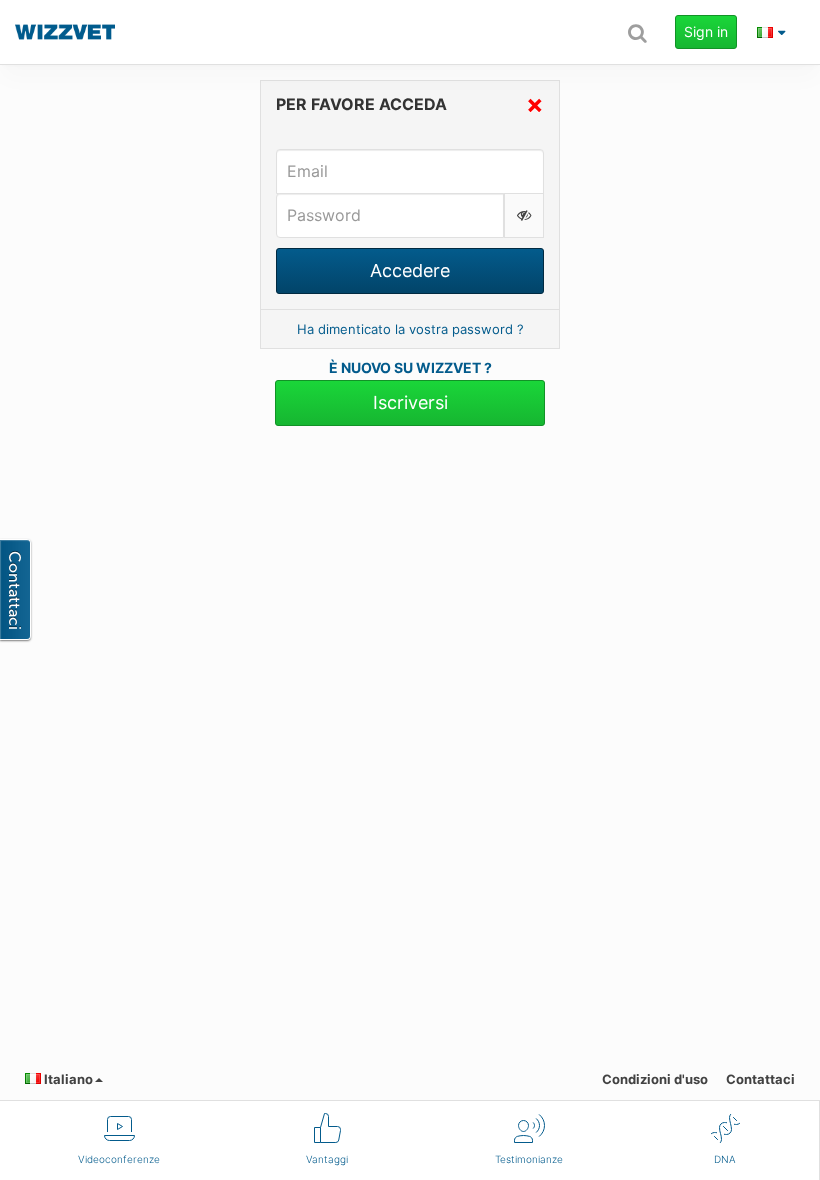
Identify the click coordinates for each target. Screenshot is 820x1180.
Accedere (410, 270)
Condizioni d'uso (655, 1079)
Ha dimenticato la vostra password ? (410, 329)
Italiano (67, 1079)
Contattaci (760, 1079)
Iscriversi (410, 402)
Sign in (706, 31)
